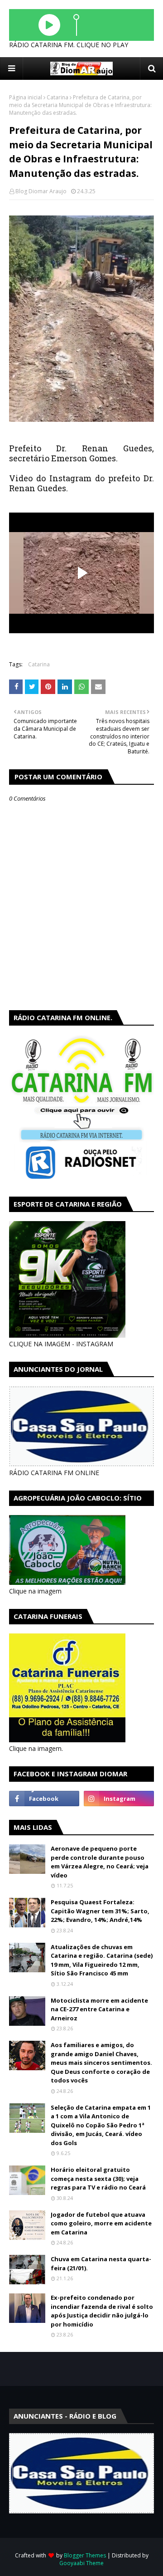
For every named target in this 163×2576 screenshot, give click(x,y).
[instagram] (119, 1799)
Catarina (58, 97)
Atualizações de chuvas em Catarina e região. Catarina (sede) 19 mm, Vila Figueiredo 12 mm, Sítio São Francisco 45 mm (102, 1960)
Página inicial (26, 97)
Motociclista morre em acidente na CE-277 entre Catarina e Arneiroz (99, 2009)
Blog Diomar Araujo (41, 191)
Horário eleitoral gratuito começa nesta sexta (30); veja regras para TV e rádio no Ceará (98, 2178)
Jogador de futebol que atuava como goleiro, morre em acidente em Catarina (101, 2223)
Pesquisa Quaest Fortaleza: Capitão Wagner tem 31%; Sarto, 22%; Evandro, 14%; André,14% (100, 1911)
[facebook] (44, 1799)
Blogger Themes (85, 2555)
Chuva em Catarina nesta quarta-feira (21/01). (101, 2263)
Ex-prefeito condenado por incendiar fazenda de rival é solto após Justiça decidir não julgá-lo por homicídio (102, 2311)
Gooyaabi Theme (81, 2563)
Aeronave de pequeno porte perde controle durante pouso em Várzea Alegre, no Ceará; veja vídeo (100, 1862)
